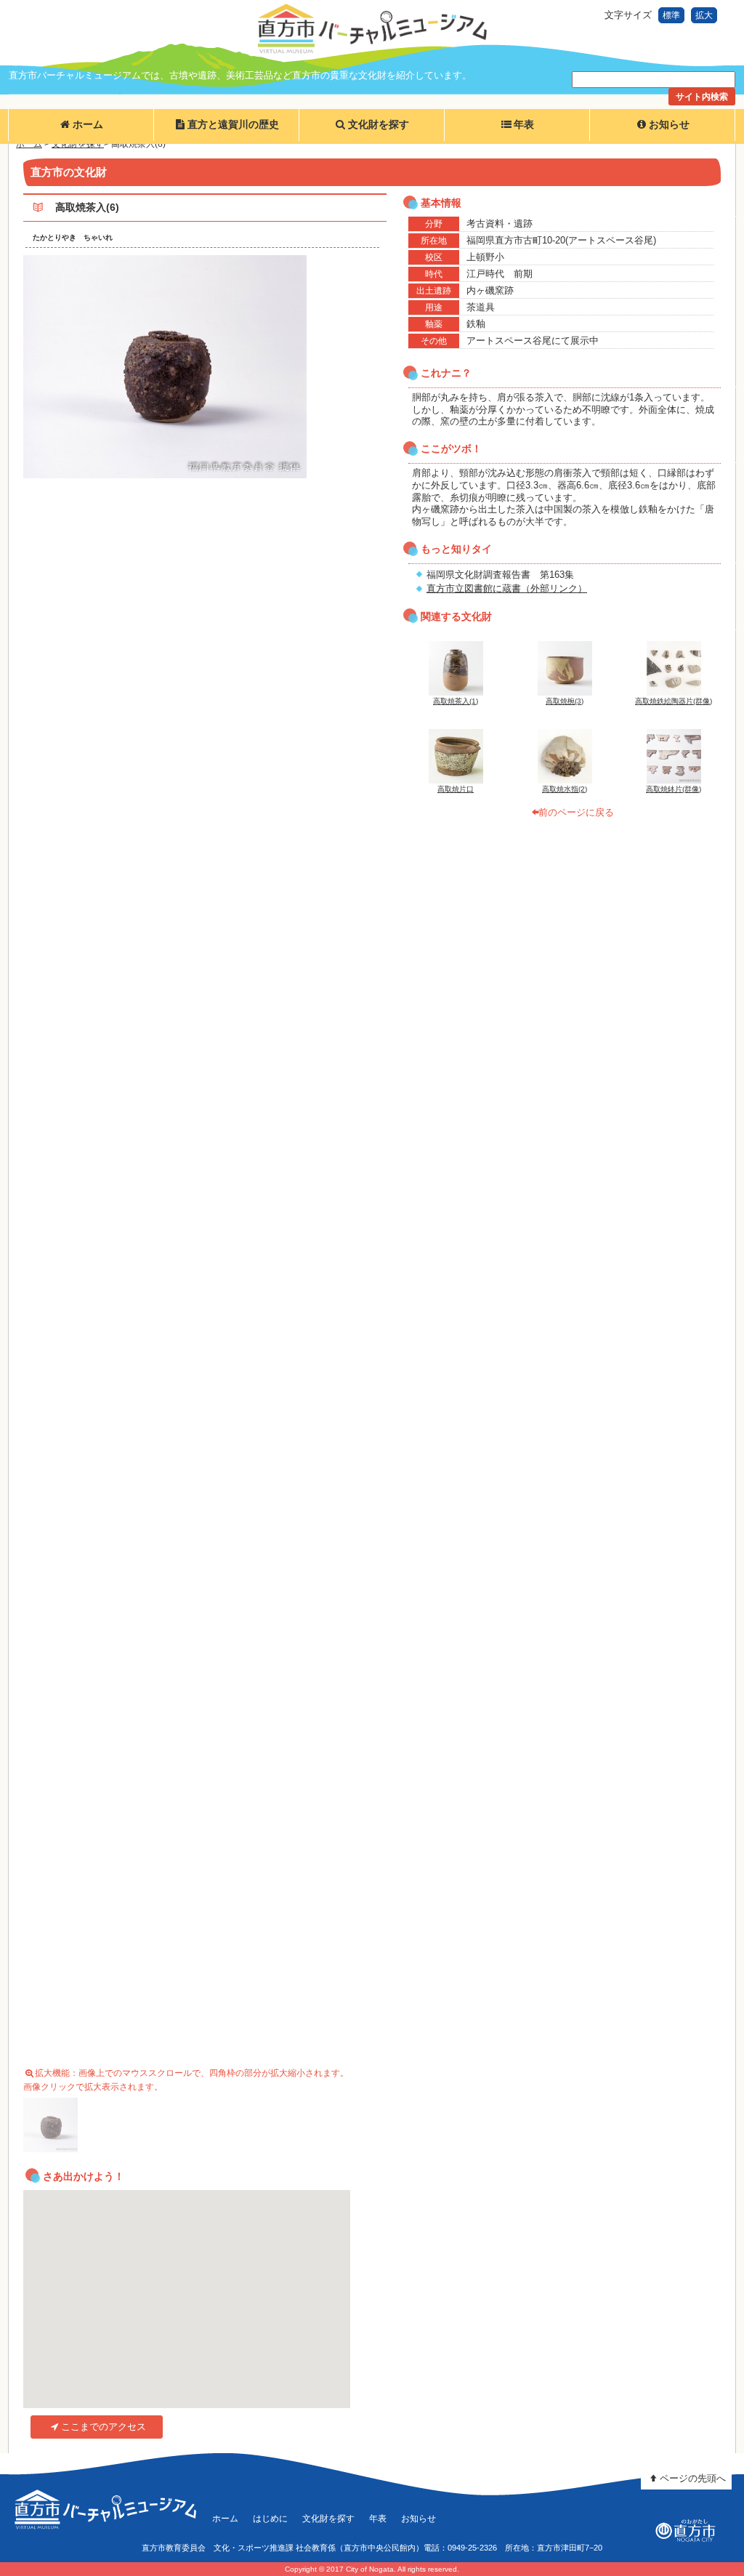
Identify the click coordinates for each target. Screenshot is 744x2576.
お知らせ (669, 125)
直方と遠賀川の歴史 (233, 125)
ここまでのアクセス (104, 2427)
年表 (524, 125)
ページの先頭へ (693, 2478)
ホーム (88, 125)
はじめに (270, 2518)
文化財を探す (379, 125)
